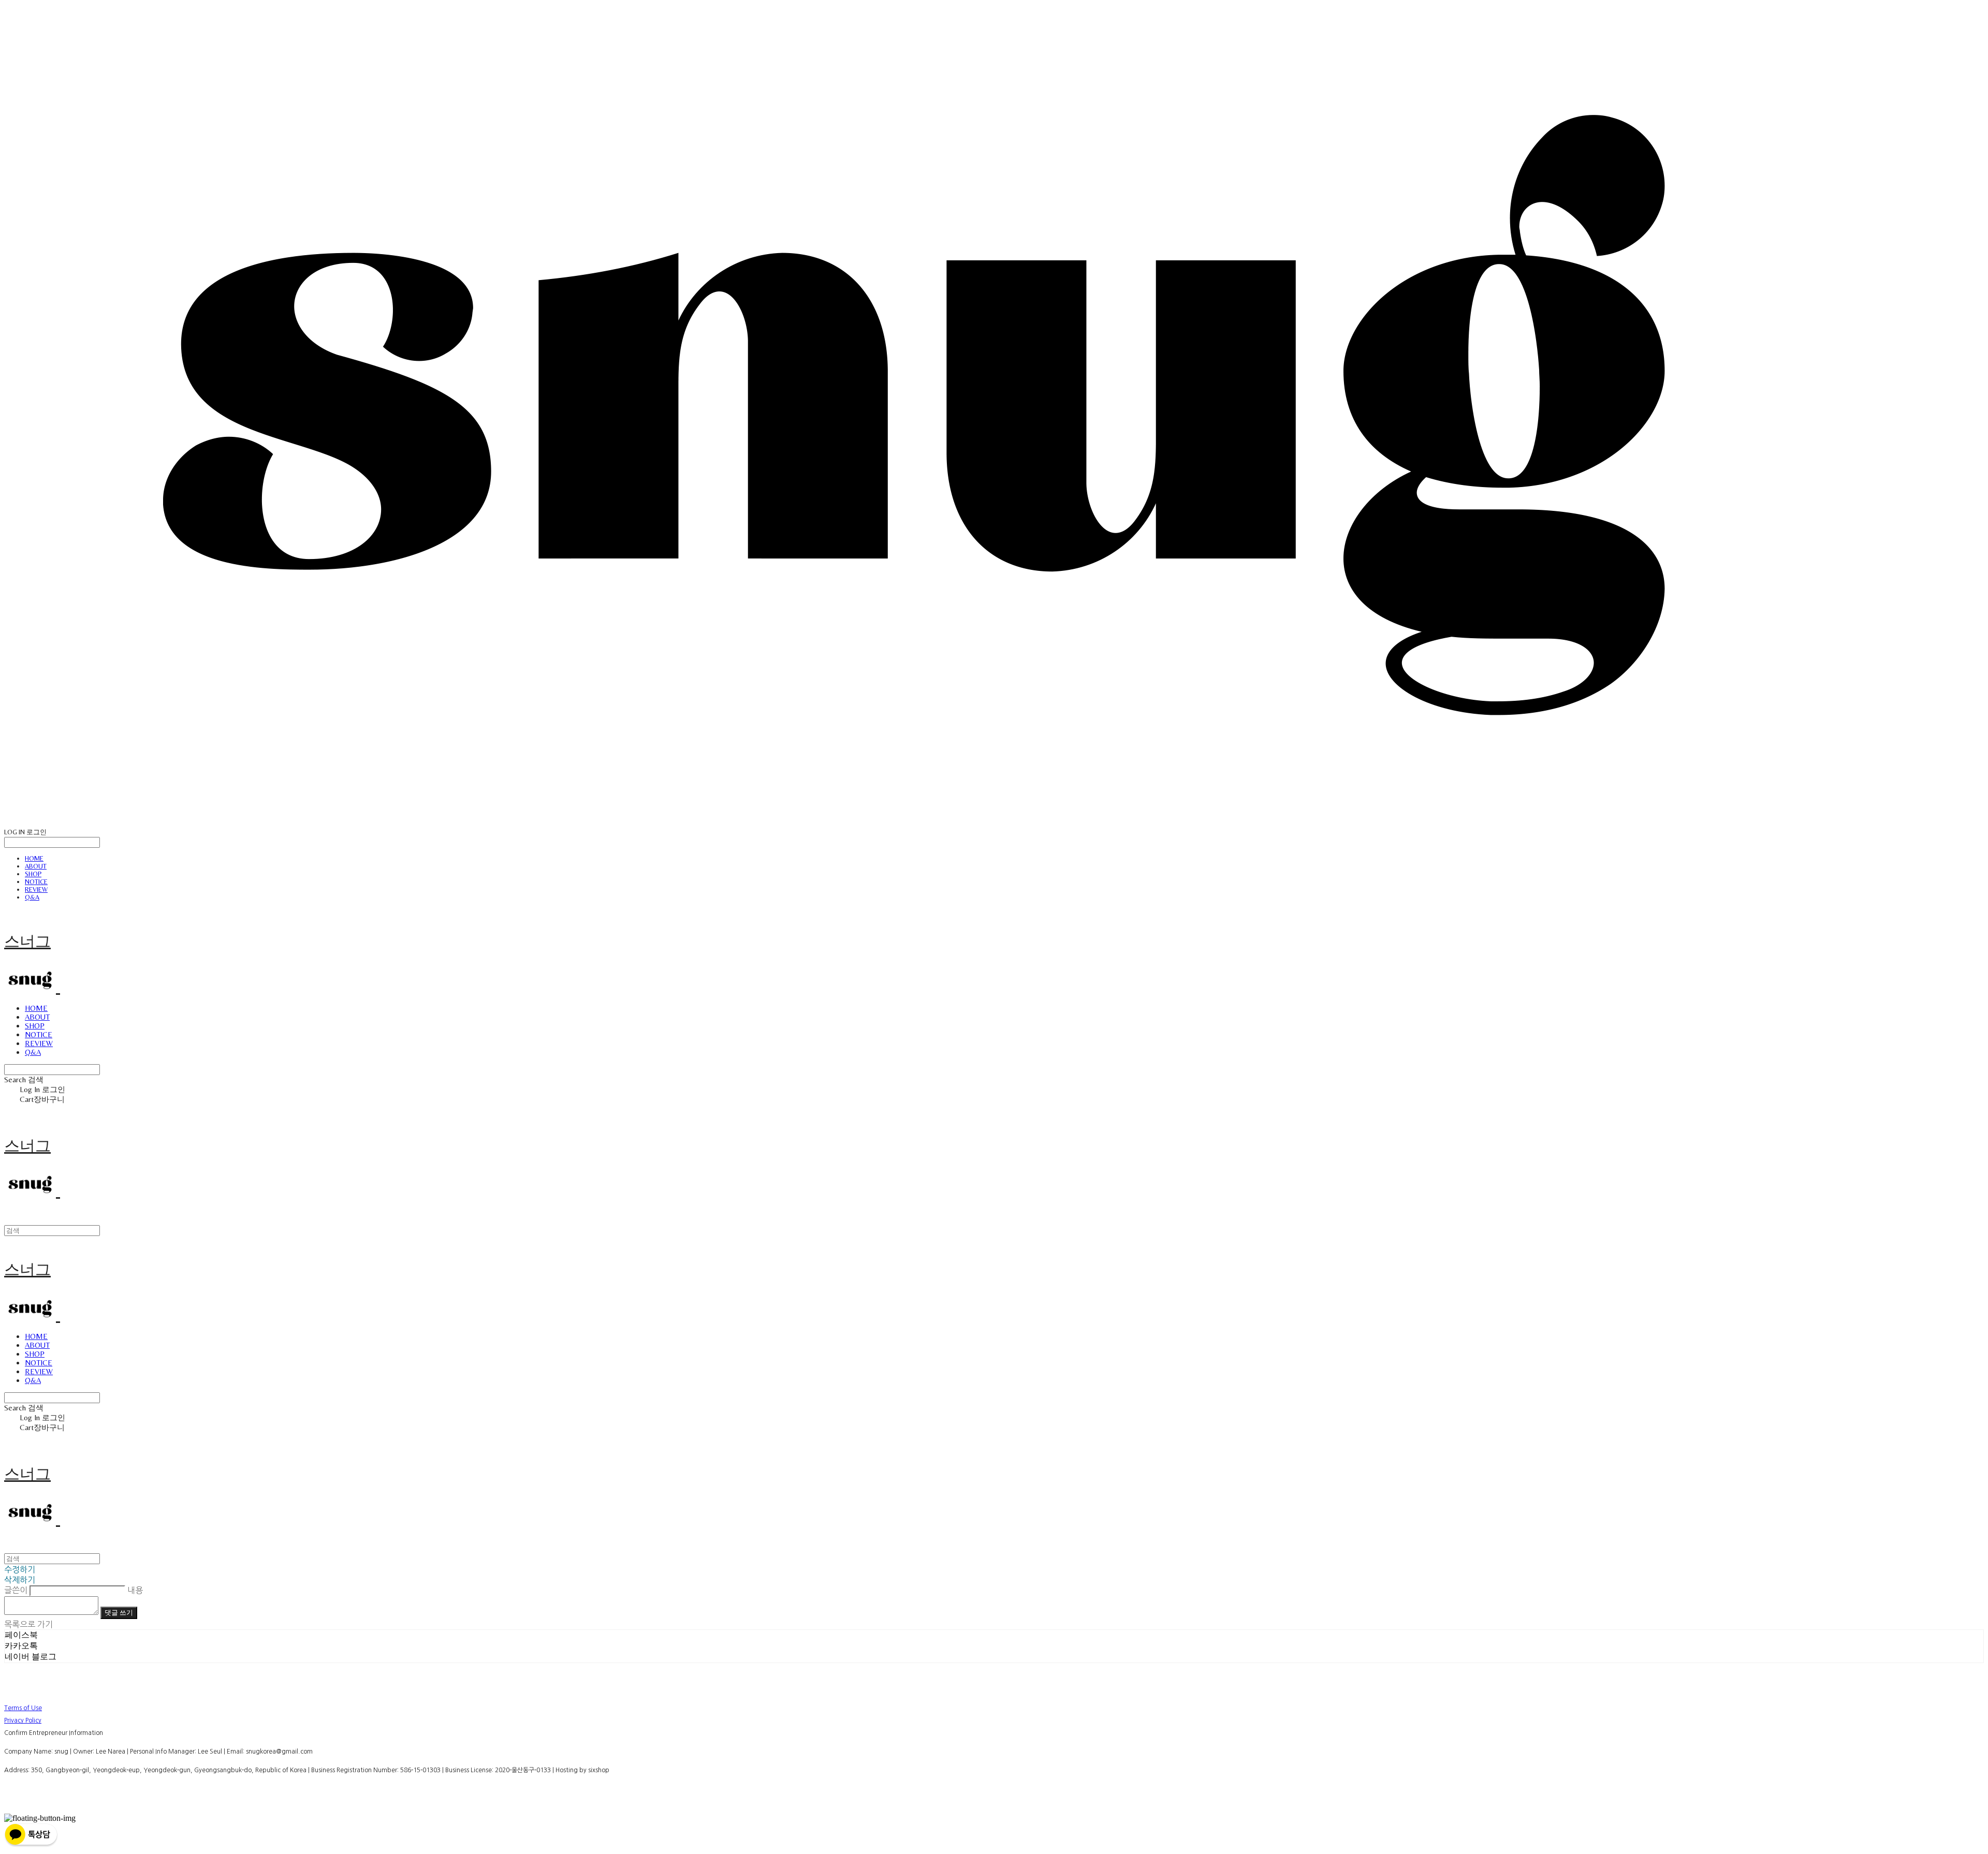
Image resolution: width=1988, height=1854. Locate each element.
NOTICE (36, 882)
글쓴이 (16, 1590)
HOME (34, 858)
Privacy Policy (23, 1720)
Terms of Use (23, 1708)
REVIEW (36, 889)
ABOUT (36, 866)
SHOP (33, 874)
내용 (135, 1590)
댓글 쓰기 (119, 1613)
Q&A (32, 897)
